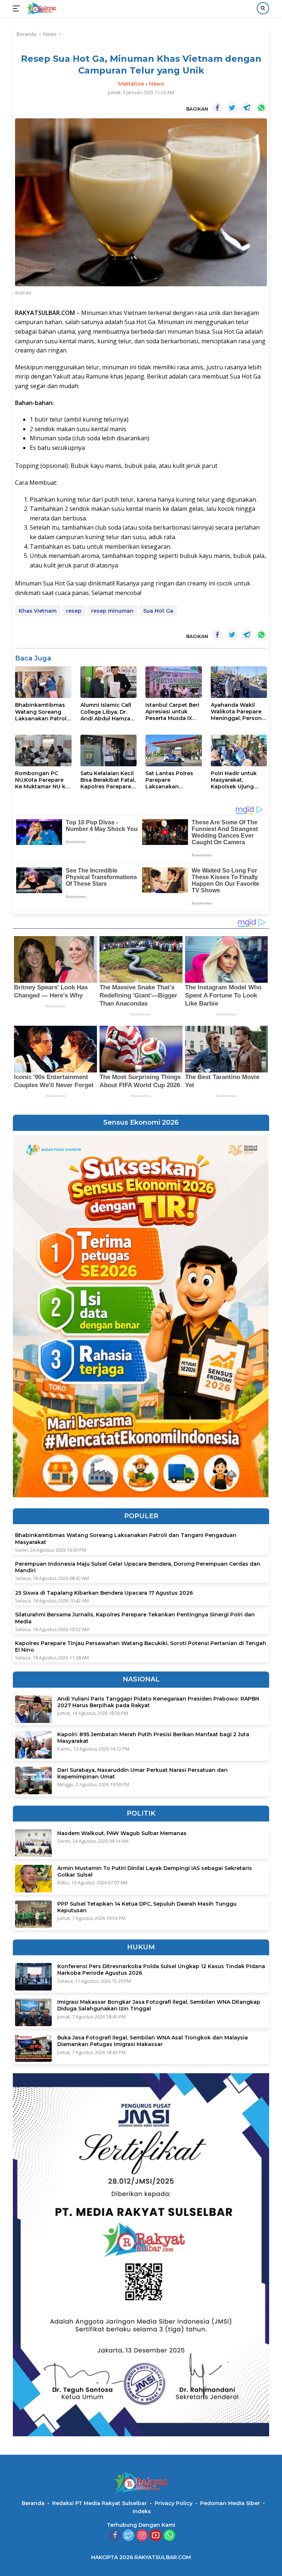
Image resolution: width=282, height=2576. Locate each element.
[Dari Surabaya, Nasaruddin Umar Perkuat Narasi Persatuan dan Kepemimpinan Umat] (33, 1780)
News (157, 84)
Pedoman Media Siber (230, 2503)
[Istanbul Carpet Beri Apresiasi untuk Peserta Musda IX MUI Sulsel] (174, 682)
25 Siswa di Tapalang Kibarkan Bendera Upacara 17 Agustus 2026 (104, 1593)
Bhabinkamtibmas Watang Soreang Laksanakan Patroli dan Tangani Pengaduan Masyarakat (41, 712)
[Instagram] (142, 2536)
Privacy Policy (173, 2503)
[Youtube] (156, 2536)
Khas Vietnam (38, 611)
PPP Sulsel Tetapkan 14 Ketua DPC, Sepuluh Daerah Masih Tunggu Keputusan (147, 1907)
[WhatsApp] (169, 2536)
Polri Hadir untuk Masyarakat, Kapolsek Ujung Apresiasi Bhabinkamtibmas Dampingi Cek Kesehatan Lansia (236, 780)
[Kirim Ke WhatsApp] (261, 108)
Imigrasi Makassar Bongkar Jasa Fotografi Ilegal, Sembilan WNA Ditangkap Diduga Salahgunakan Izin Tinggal (159, 2005)
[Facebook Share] (217, 108)
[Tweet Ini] (232, 108)
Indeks (142, 2511)
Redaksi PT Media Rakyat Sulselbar (100, 2503)
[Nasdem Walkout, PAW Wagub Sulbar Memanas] (33, 1843)
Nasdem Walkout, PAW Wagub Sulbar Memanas (122, 1833)
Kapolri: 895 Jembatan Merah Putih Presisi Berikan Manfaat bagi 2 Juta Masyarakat (153, 1738)
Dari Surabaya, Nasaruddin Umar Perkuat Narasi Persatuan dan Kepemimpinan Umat (142, 1773)
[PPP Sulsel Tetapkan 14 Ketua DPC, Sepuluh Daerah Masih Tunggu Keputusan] (33, 1914)
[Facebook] (115, 2536)
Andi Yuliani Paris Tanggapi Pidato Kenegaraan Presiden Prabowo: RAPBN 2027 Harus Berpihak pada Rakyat (158, 1702)
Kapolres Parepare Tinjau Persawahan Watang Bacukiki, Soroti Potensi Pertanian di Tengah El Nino (141, 1647)
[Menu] (18, 8)
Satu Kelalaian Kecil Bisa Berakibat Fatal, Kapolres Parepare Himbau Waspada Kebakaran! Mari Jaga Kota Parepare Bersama (108, 780)
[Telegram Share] (247, 108)
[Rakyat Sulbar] (41, 8)
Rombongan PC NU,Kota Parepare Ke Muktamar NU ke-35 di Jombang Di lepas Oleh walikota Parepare (43, 780)
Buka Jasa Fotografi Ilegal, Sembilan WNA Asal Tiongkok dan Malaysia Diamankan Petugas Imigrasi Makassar (153, 2041)
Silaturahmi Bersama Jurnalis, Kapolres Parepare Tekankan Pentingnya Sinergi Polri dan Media (135, 1618)
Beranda (33, 2503)
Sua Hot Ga (158, 611)
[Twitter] (129, 2536)
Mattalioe (131, 84)
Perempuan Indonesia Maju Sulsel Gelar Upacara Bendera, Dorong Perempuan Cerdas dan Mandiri (138, 1567)
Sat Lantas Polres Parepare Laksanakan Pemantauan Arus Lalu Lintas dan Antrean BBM (170, 780)
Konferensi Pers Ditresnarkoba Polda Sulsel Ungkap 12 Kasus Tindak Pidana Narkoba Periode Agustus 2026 (161, 1970)
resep (74, 611)
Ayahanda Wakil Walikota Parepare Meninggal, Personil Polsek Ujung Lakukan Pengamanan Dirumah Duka (238, 712)
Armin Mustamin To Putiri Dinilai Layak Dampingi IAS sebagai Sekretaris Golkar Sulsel (155, 1871)
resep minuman (112, 611)
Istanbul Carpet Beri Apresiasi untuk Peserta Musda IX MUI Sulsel (172, 712)
